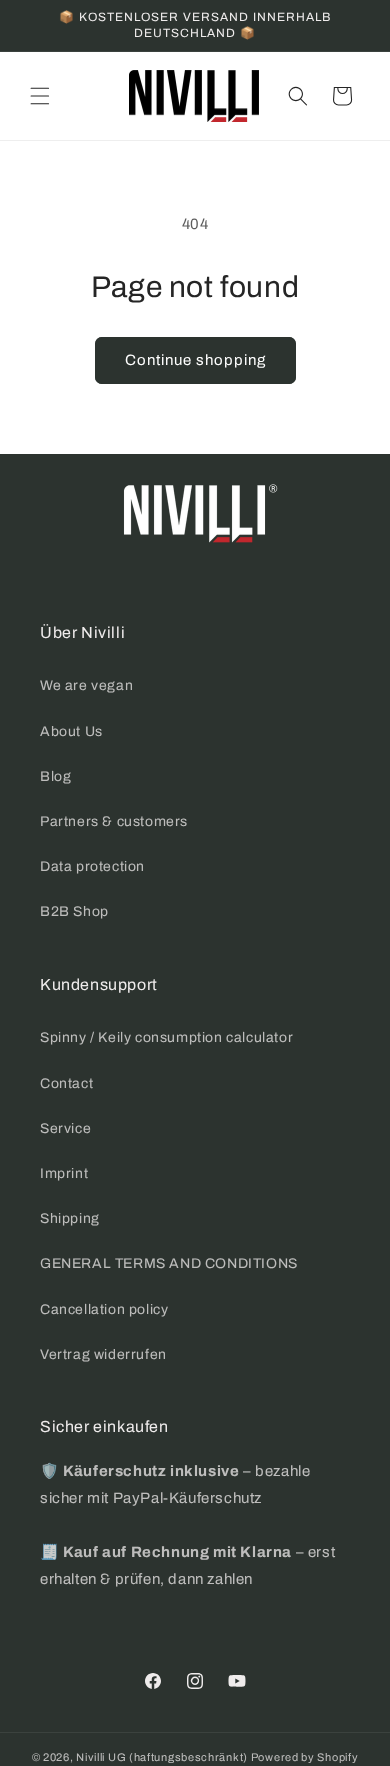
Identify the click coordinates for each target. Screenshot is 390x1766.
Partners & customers (114, 821)
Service (65, 1128)
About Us (71, 731)
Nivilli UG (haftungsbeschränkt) (162, 1757)
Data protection (92, 866)
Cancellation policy (104, 1309)
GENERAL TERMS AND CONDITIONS (169, 1263)
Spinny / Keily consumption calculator (166, 1037)
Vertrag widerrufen (103, 1354)
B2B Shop (74, 911)
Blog (55, 776)
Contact (66, 1083)
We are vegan (86, 685)
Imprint (64, 1173)
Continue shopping (195, 360)
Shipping (70, 1218)
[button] (40, 96)
